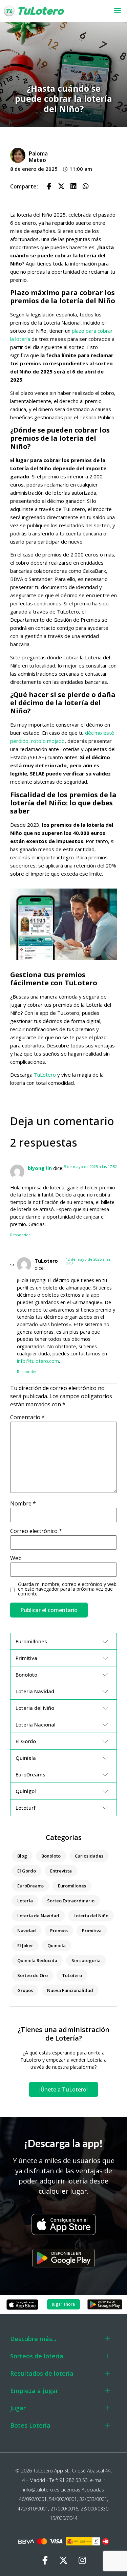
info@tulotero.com (38, 1361)
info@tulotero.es (41, 2490)
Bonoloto (51, 1856)
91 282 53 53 (73, 2480)
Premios (59, 1931)
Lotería (25, 1901)
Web (16, 1558)
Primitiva (92, 1931)
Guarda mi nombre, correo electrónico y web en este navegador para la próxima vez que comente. (67, 1589)
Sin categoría (86, 1960)
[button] (114, 11)
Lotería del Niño (91, 1916)
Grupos (25, 1990)
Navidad (27, 1931)
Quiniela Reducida (37, 1960)
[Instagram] (82, 2561)
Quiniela (57, 1945)
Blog (22, 1856)
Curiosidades (89, 1856)
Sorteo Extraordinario (71, 1901)
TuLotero (45, 1075)
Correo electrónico (36, 1531)
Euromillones (72, 1886)
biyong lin (40, 1168)
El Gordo (27, 1871)
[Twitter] (64, 2561)
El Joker (25, 1945)
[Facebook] (45, 2561)
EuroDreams (30, 1886)
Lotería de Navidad (38, 1916)
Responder (20, 1235)
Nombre (23, 1503)
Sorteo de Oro (33, 1975)
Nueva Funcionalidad (70, 1990)
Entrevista (61, 1871)
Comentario (27, 1417)
